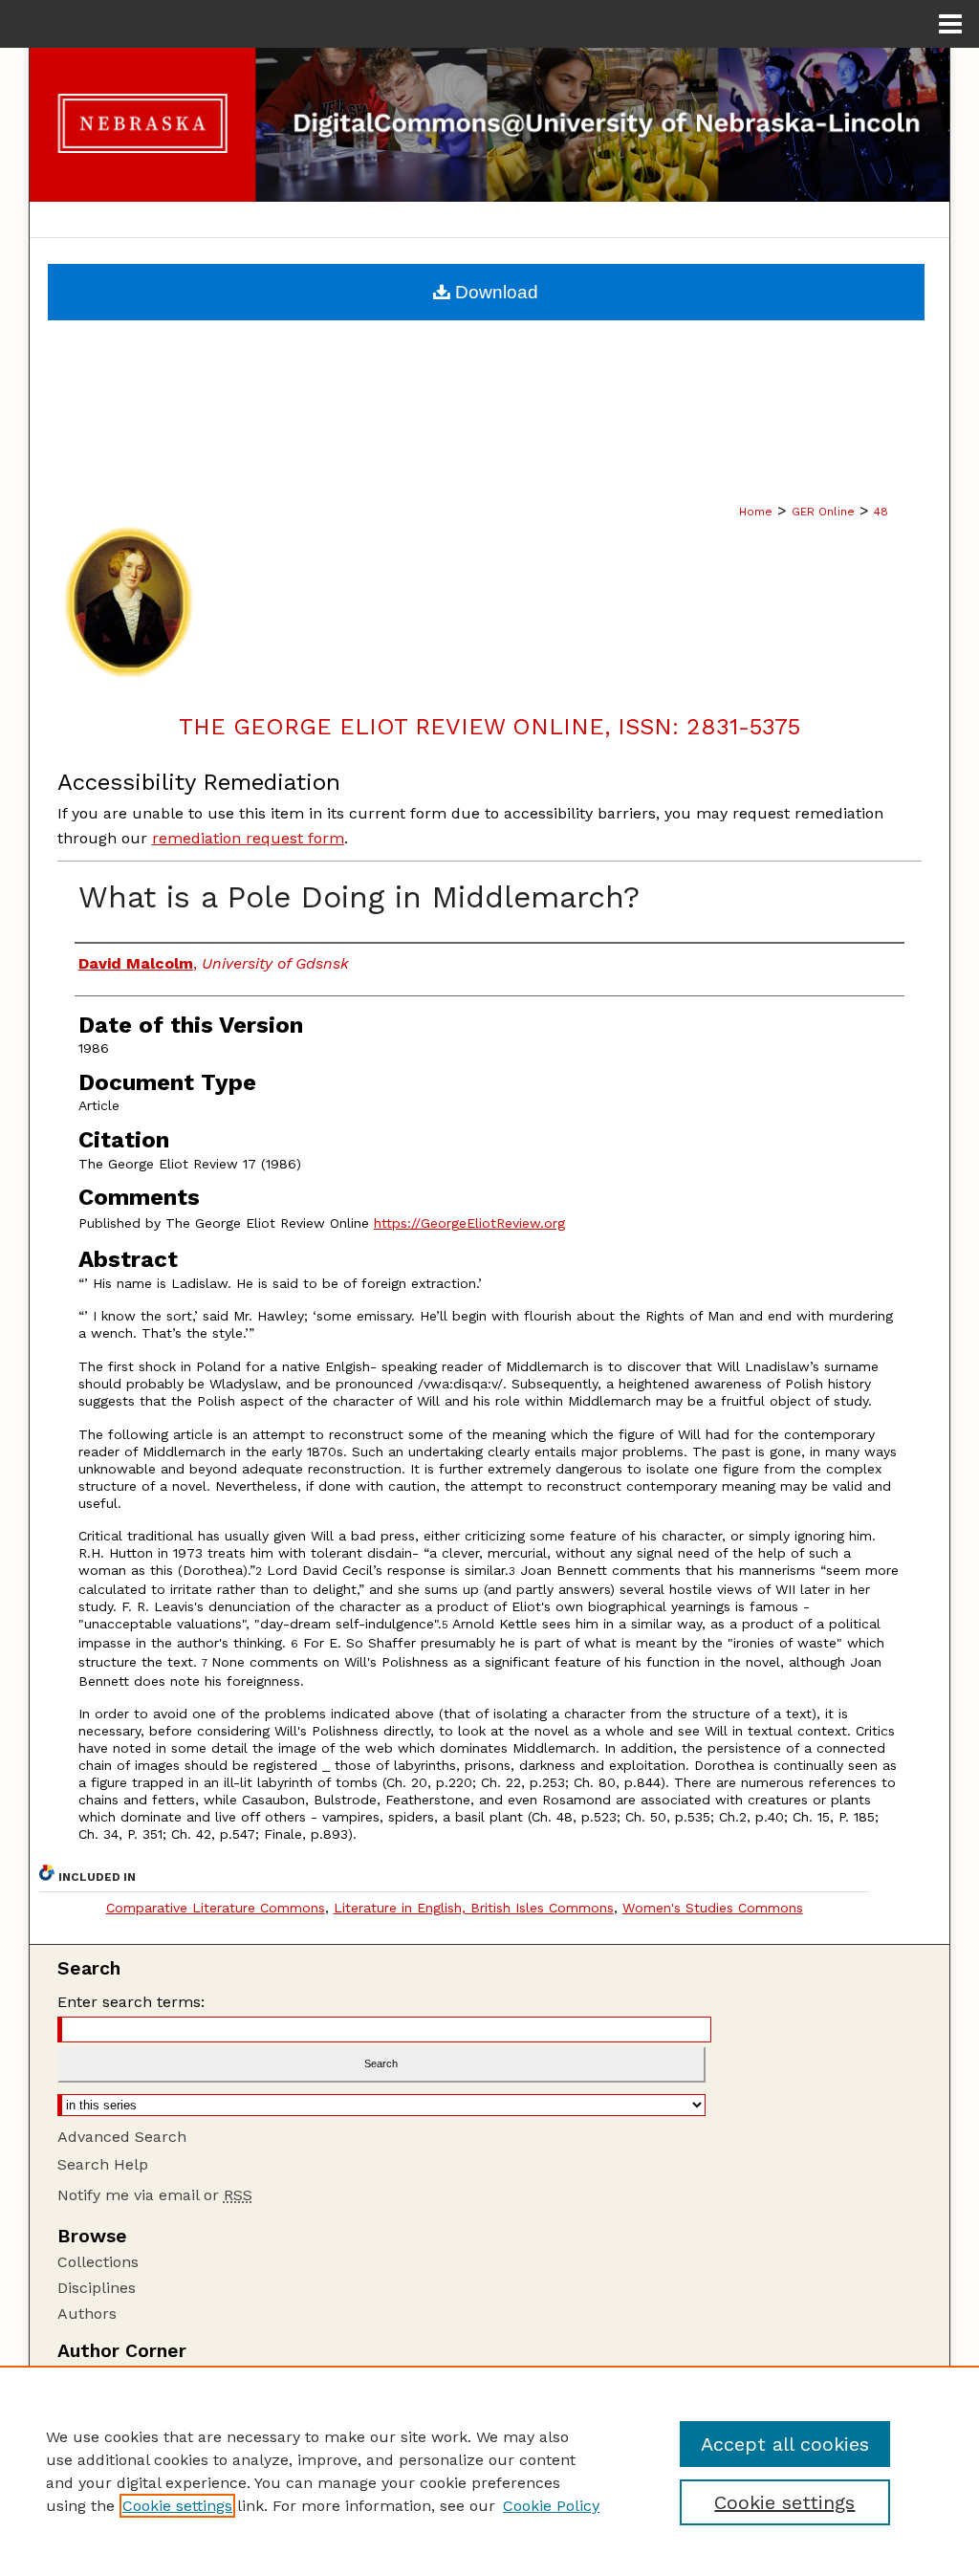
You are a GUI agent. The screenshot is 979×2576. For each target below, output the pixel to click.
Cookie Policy (551, 2506)
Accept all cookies (785, 2444)
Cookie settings (177, 2506)
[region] (489, 2471)
